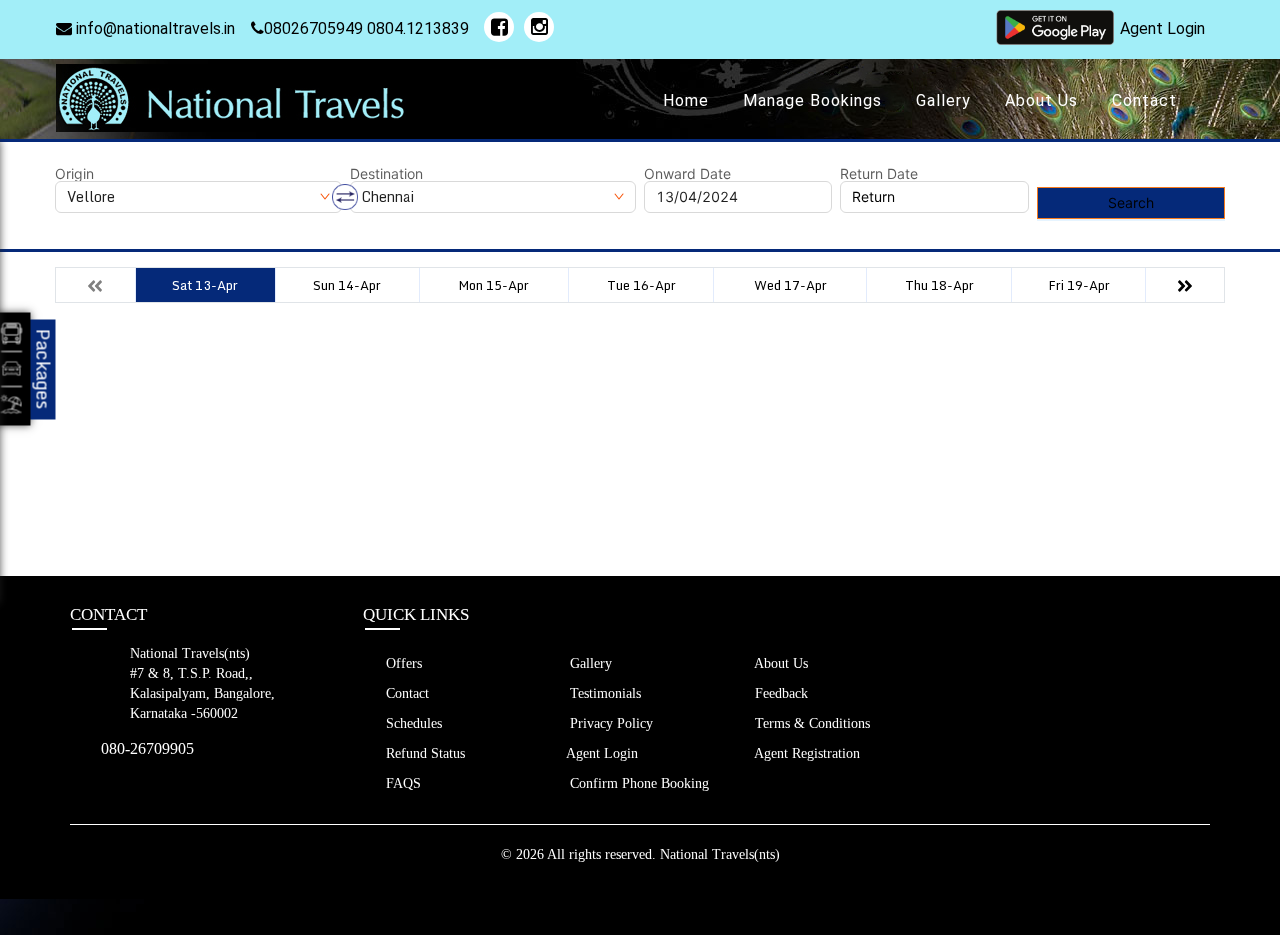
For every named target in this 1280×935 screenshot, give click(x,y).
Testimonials (603, 693)
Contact (1144, 100)
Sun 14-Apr (347, 285)
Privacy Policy (609, 723)
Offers (402, 663)
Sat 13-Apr (205, 285)
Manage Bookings (812, 100)
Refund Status (423, 753)
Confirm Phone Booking (637, 783)
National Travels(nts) (720, 854)
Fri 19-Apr (1079, 285)
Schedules (412, 723)
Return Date (879, 174)
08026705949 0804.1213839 (366, 28)
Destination (386, 174)
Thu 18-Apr (939, 285)
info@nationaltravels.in (153, 28)
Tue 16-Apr (641, 285)
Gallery (943, 100)
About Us (1041, 100)
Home (686, 100)
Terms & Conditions (810, 723)
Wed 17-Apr (790, 285)
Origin (74, 174)
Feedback (779, 693)
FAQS (401, 783)
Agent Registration (805, 753)
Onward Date (687, 174)
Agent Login (1162, 28)
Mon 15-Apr (493, 285)
